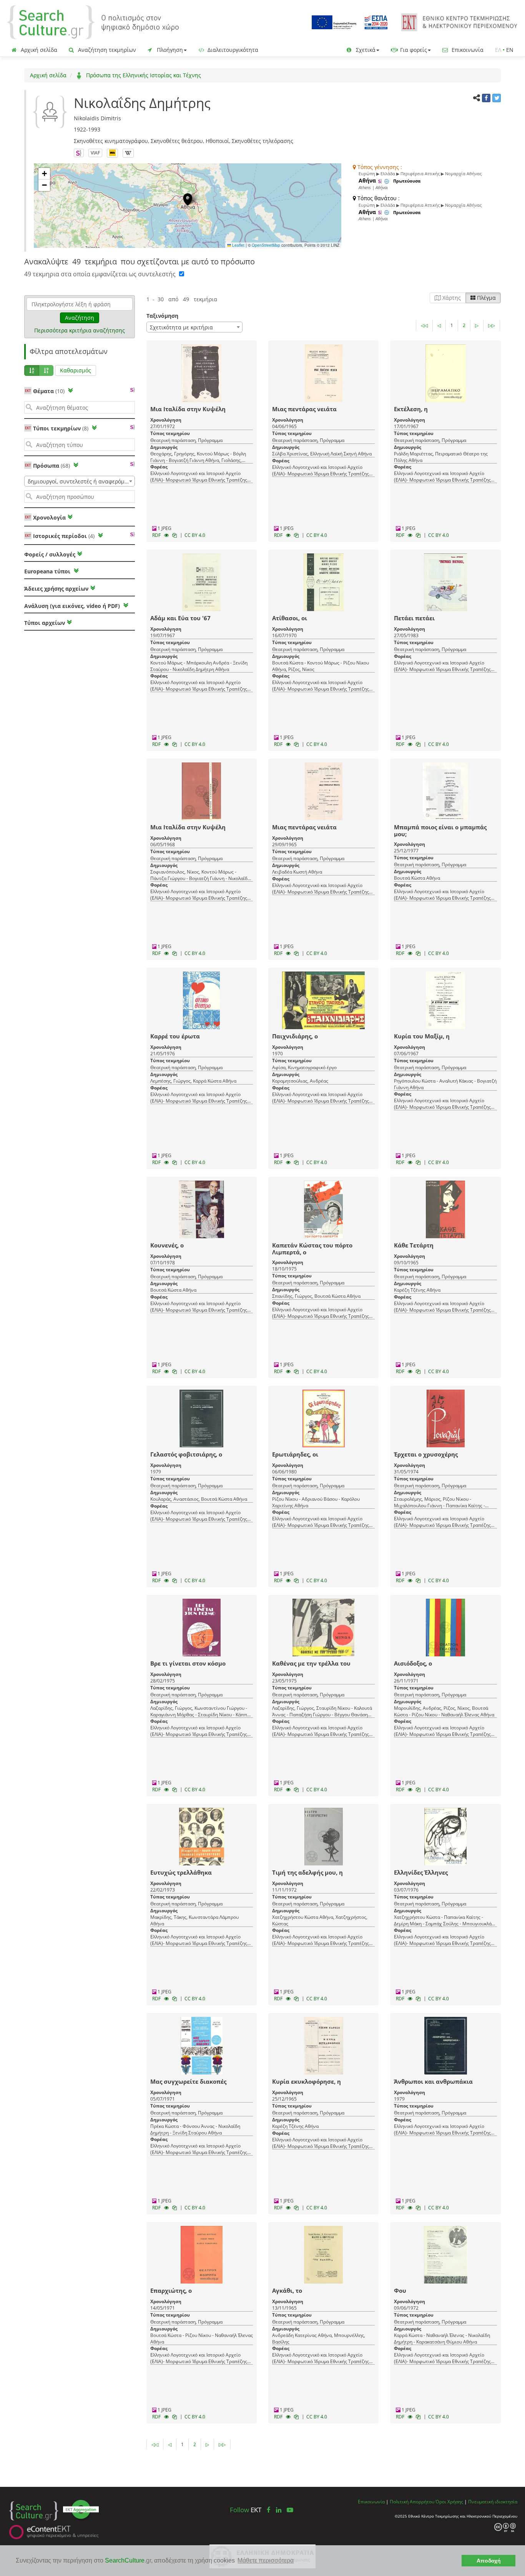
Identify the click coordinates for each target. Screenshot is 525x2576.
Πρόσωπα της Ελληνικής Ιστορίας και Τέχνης (143, 75)
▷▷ (492, 325)
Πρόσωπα (52, 466)
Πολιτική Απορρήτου (412, 2501)
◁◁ (424, 325)
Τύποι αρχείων (45, 623)
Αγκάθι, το (287, 2290)
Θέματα (49, 391)
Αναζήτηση (80, 318)
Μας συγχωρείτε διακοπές (188, 2081)
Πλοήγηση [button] (169, 50)
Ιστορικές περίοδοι (64, 536)
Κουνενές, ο (167, 1245)
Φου (400, 2290)
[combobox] (80, 481)
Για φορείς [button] (413, 50)
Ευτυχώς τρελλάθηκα (181, 1872)
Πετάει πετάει (414, 618)
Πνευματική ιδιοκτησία (493, 2501)
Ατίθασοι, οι (290, 618)
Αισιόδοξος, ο (413, 1663)
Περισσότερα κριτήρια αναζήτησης (80, 330)
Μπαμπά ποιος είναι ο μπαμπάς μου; (440, 830)
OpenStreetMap (266, 245)
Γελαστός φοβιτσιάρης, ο (186, 1454)
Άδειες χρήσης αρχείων (56, 589)
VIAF (95, 153)
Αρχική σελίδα (38, 50)
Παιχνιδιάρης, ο (295, 1036)
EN (510, 50)
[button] (188, 199)
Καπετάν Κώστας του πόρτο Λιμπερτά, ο (312, 1249)
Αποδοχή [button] (489, 2561)
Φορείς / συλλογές (50, 554)
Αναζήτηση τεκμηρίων (106, 50)
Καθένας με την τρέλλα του (311, 1663)
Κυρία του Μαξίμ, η (422, 1036)
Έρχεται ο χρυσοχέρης (426, 1454)
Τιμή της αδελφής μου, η (307, 1872)
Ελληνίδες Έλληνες (421, 1872)
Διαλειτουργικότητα (232, 50)
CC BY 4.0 (195, 535)
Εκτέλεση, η (411, 409)
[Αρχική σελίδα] (93, 22)
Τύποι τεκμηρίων (61, 428)
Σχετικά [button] (365, 50)
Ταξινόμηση (162, 316)
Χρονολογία (49, 517)
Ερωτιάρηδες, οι (295, 1454)
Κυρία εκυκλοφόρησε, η (307, 2081)
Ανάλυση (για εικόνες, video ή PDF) (73, 606)
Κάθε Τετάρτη (414, 1245)
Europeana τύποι (48, 571)
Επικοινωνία (467, 50)
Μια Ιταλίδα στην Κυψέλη (188, 409)
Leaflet (238, 245)
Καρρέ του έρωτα (175, 1036)
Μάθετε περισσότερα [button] (266, 2560)
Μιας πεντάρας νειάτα (304, 409)
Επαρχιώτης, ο (171, 2290)
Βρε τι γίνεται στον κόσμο (188, 1663)
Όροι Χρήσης (449, 2501)
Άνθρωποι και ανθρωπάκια (433, 2081)
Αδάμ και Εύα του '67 (180, 618)
